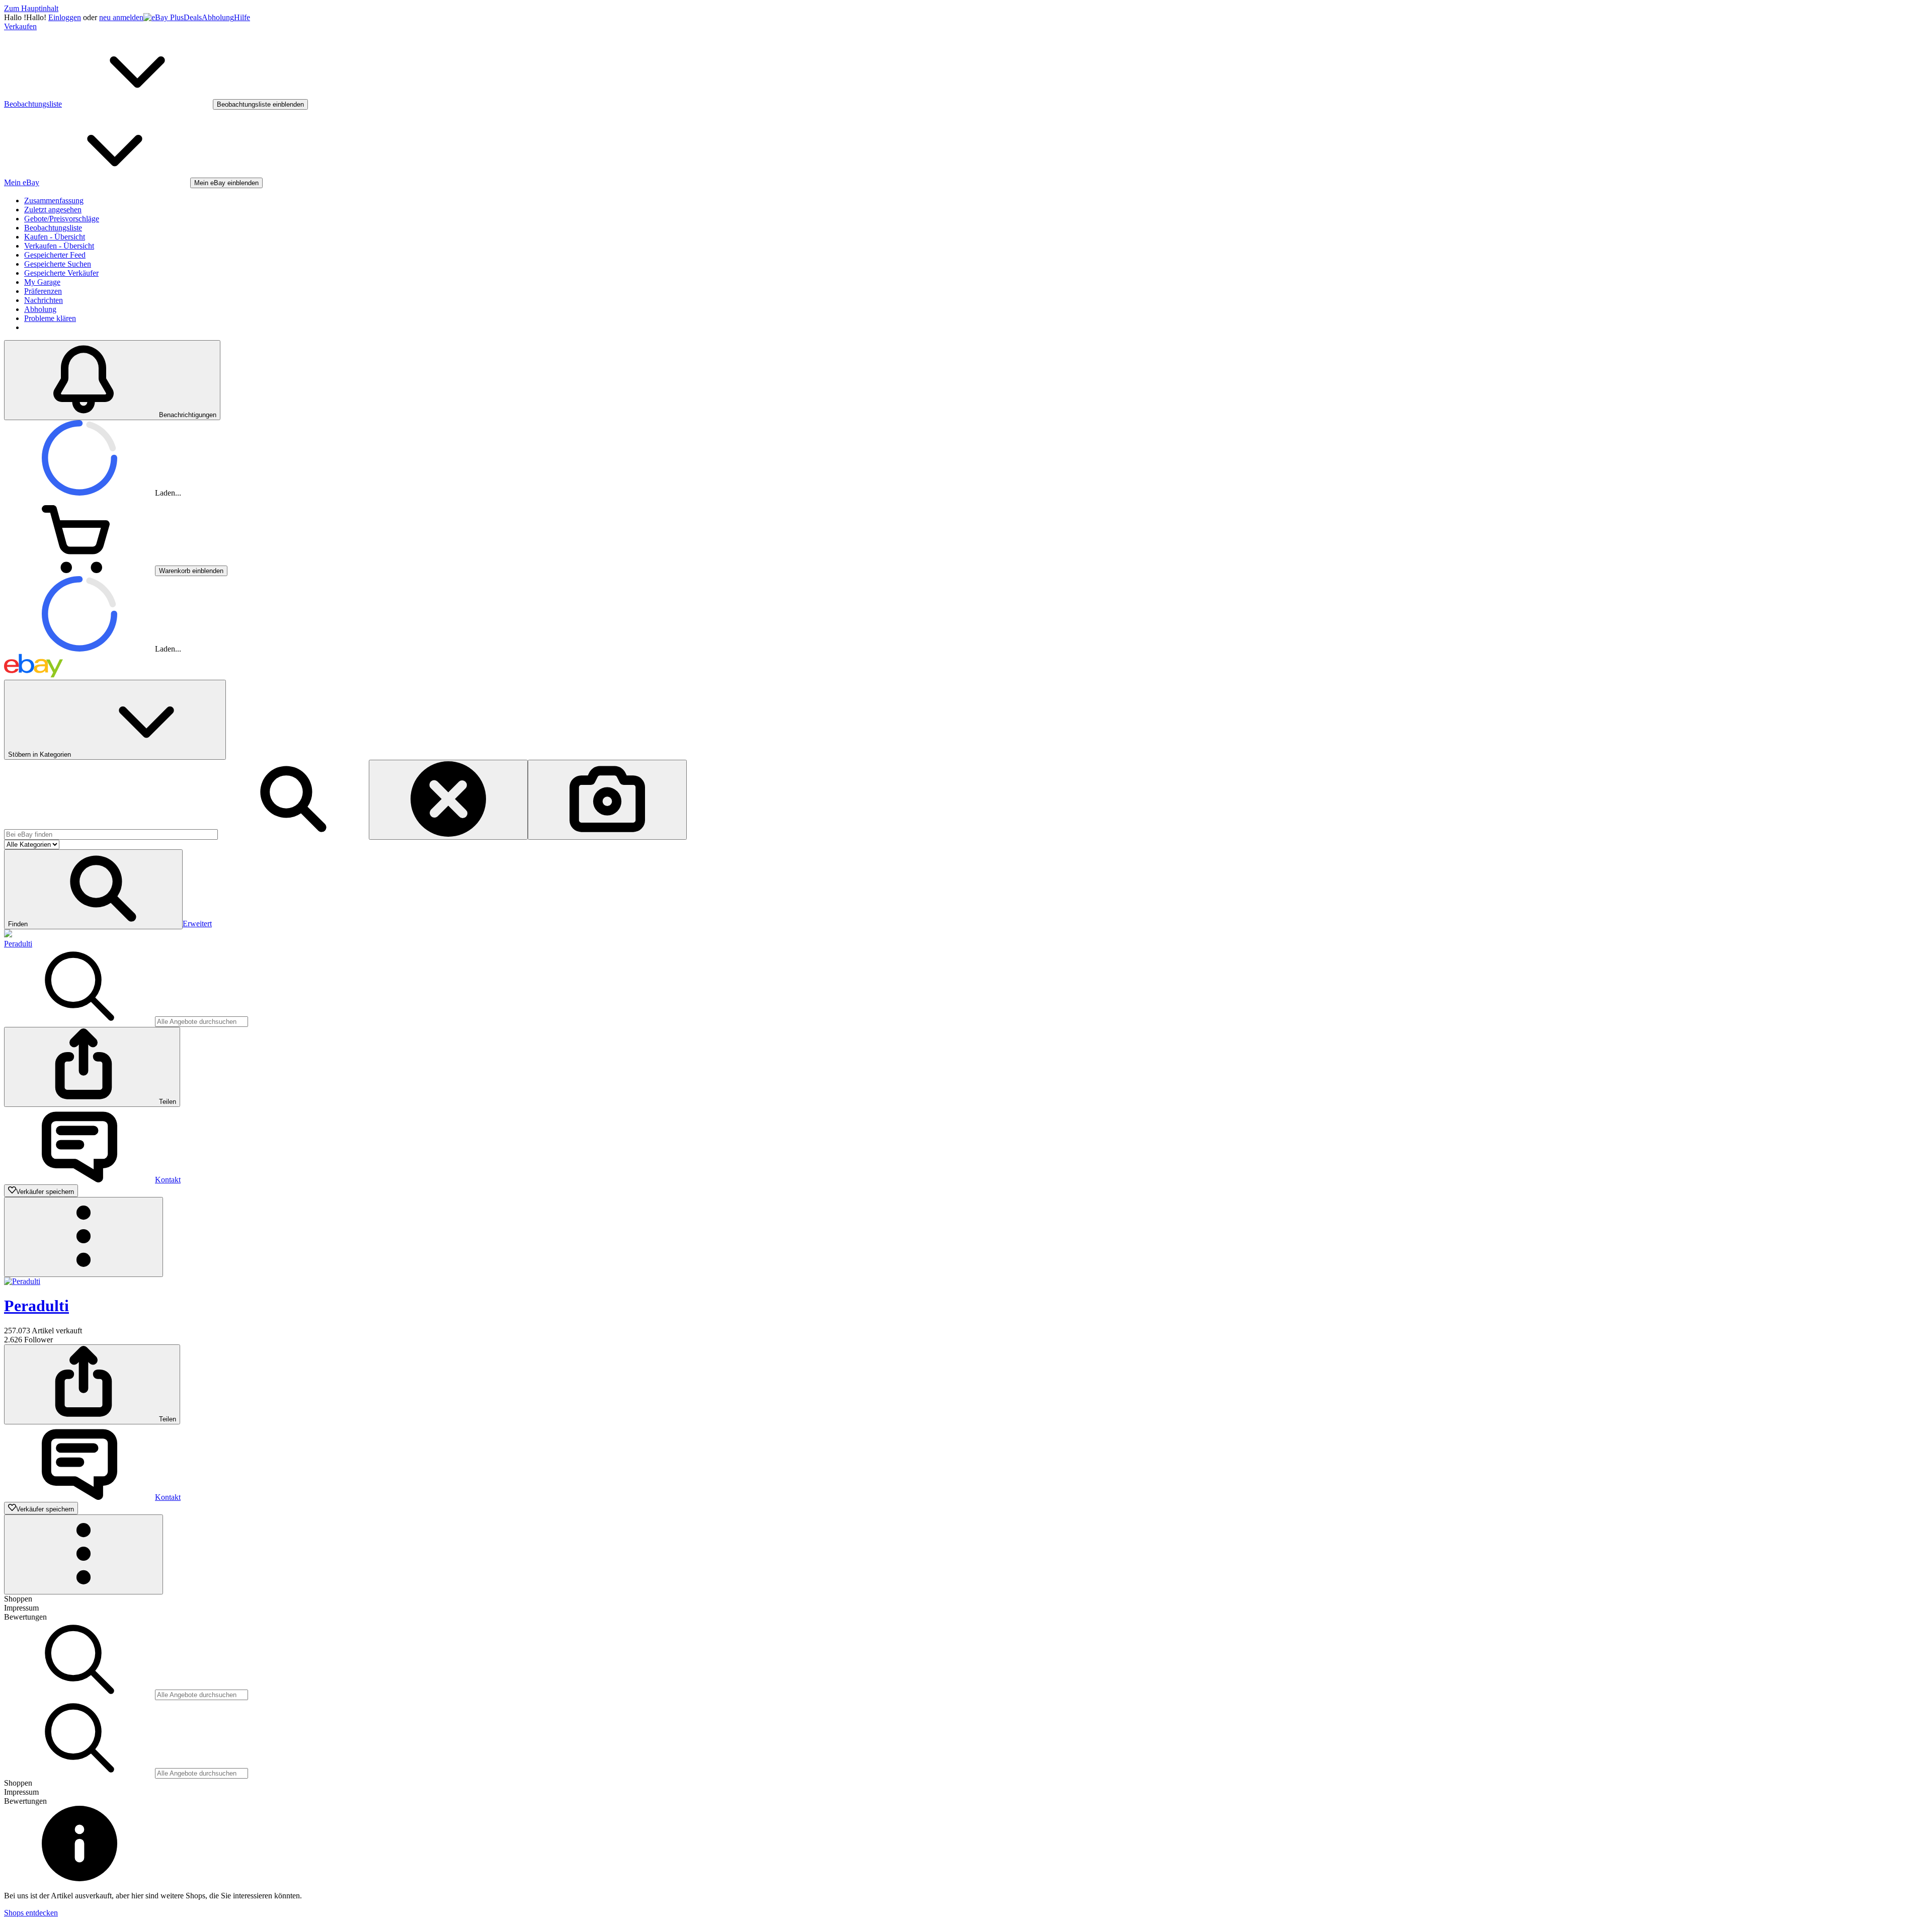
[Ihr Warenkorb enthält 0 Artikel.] (79, 570)
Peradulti (18, 944)
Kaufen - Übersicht (55, 237)
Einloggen (65, 17)
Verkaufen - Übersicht (59, 246)
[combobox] (111, 834)
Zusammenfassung (54, 201)
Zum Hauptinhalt (31, 8)
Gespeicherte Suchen (58, 264)
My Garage (42, 282)
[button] (93, 889)
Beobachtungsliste (53, 228)
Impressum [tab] (21, 1608)
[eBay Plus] (164, 17)
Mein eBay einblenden (226, 183)
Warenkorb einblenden (191, 571)
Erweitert (197, 924)
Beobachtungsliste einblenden (260, 104)
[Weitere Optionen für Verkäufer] (84, 1237)
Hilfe (242, 17)
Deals (193, 17)
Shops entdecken (31, 1913)
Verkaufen (20, 26)
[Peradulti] (8, 935)
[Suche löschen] (448, 800)
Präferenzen (43, 291)
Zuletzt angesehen (53, 210)
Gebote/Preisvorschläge (62, 219)
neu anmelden (121, 17)
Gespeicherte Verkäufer (61, 273)
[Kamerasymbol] (607, 800)
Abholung (218, 17)
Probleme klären (50, 318)
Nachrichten (44, 300)
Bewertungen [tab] (25, 1617)
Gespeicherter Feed (55, 255)
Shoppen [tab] (18, 1599)
